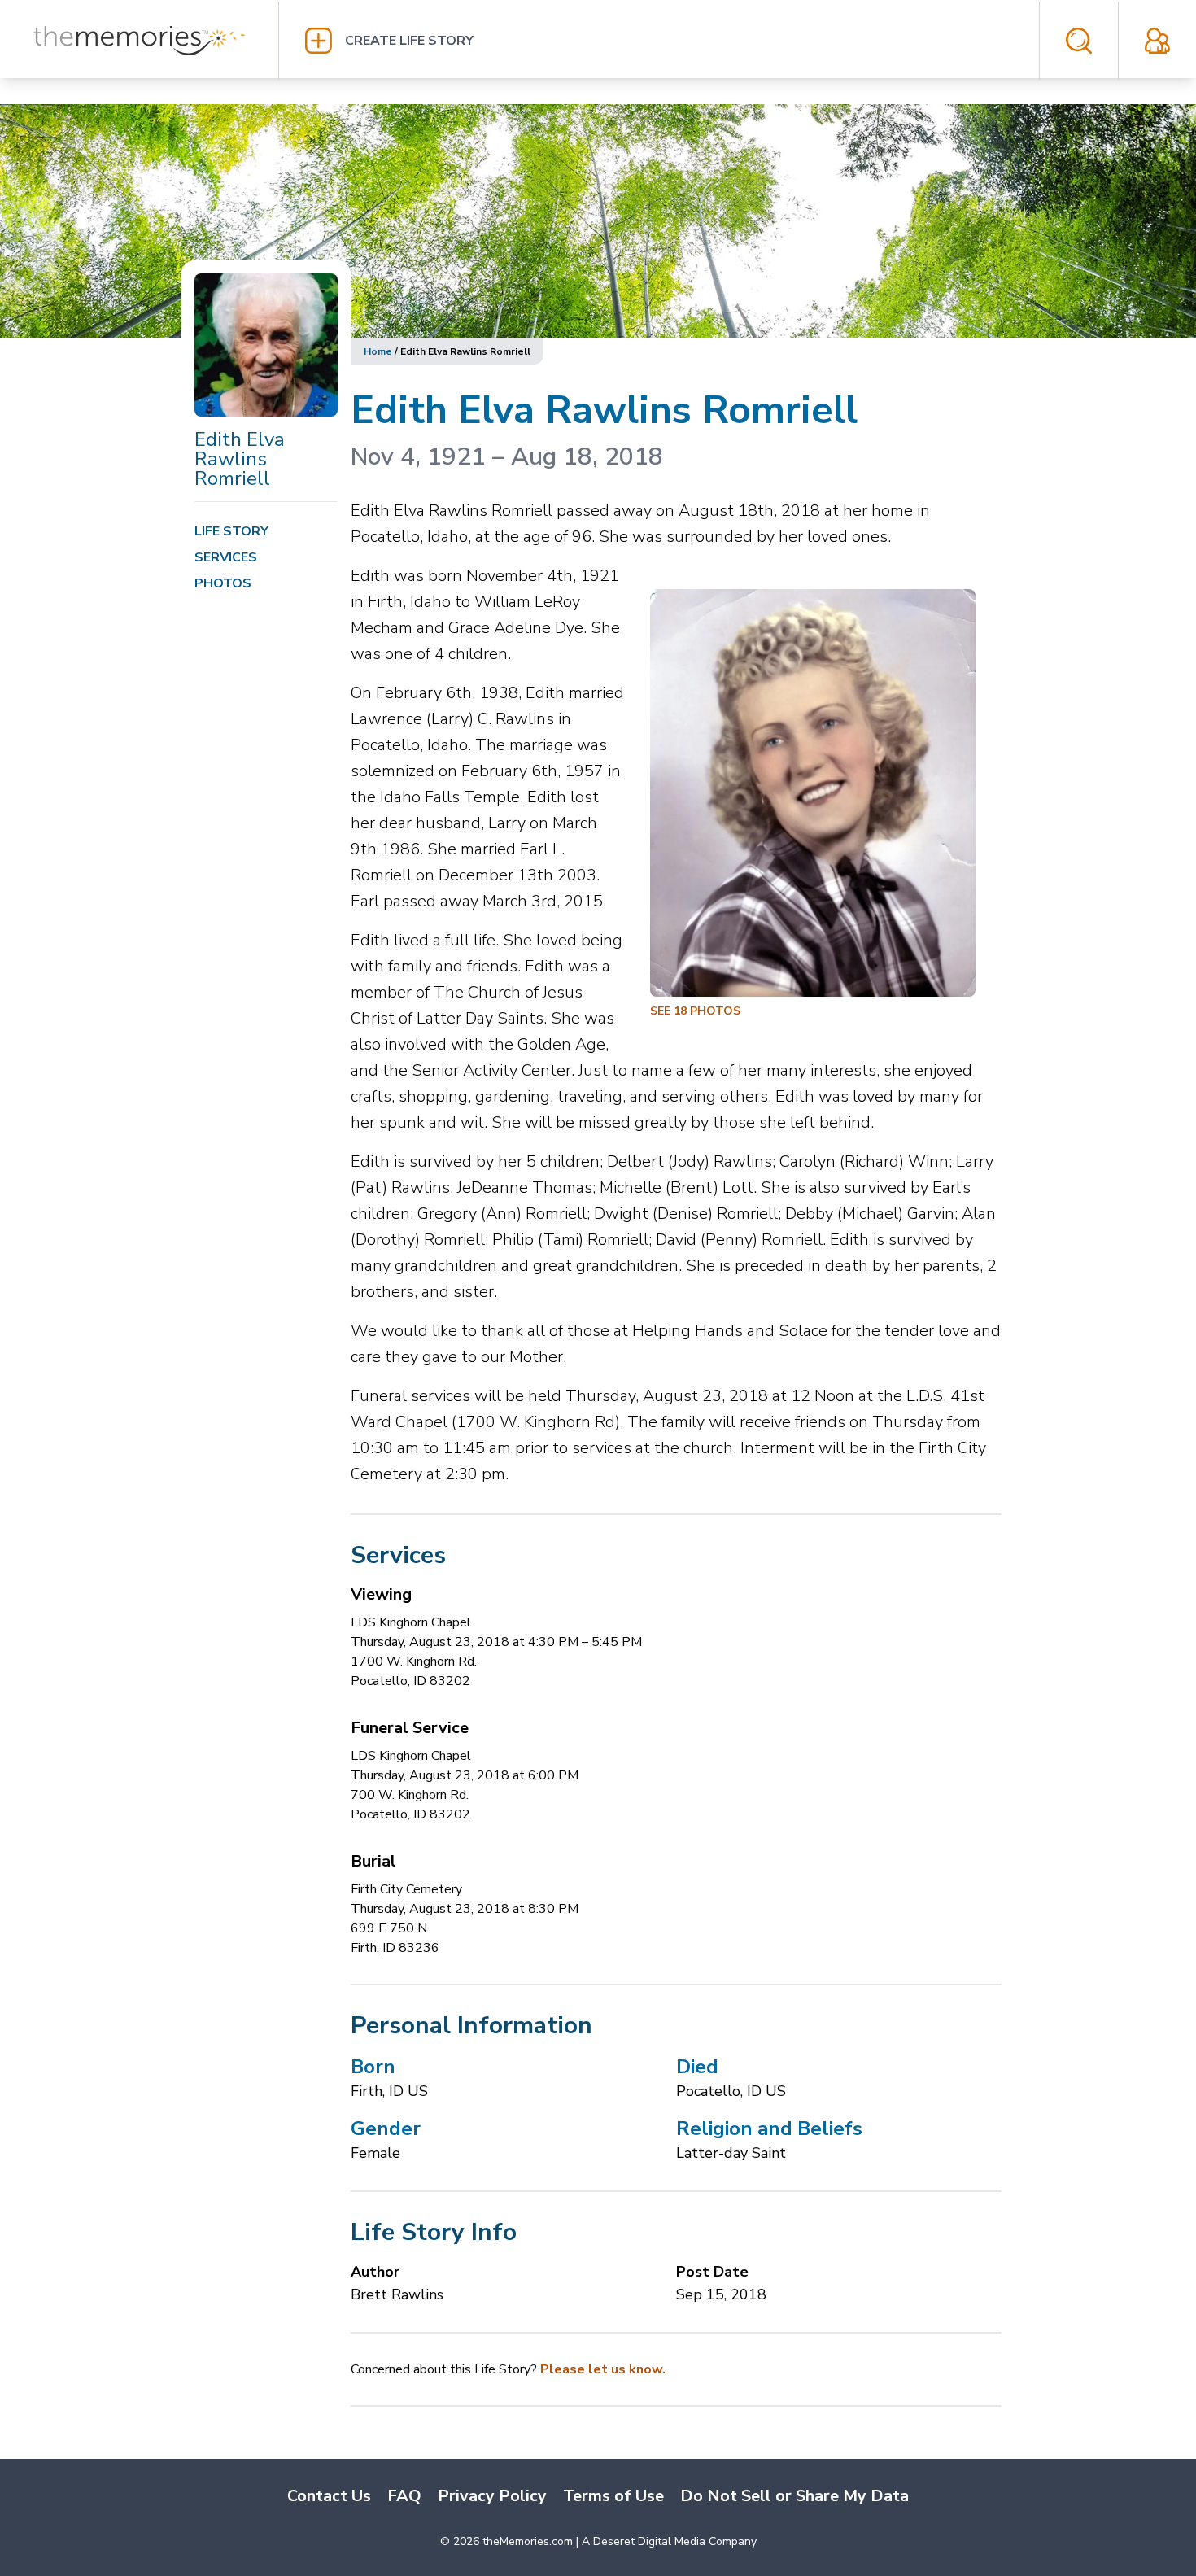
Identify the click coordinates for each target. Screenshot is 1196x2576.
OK (1177, 2445)
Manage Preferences (915, 2486)
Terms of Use (349, 2527)
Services (226, 557)
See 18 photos (695, 1011)
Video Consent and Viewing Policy (258, 2543)
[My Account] (1157, 41)
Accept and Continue (915, 2532)
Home (378, 351)
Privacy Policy (424, 2527)
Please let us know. (603, 2369)
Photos (223, 583)
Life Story (231, 531)
